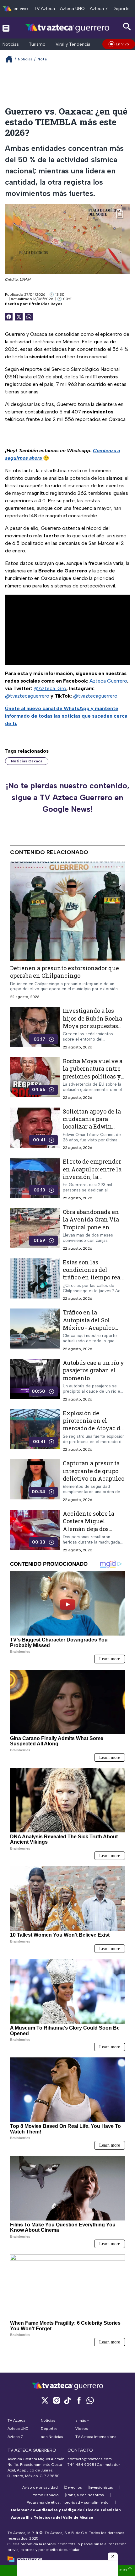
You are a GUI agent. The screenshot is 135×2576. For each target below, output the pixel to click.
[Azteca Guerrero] (67, 28)
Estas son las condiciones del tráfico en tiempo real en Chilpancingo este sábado (93, 1277)
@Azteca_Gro (50, 688)
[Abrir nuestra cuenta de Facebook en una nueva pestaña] (79, 2400)
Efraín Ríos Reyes (46, 304)
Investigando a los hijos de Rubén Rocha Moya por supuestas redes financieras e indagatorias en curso (93, 1026)
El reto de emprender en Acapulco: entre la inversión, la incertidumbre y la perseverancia (92, 1177)
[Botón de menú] (6, 28)
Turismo (37, 44)
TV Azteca (44, 9)
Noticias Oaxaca (27, 761)
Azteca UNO (72, 9)
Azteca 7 (99, 9)
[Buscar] (127, 27)
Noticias (11, 44)
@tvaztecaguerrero (27, 696)
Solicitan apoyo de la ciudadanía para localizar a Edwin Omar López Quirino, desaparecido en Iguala (92, 1130)
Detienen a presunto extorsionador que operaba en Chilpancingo (65, 972)
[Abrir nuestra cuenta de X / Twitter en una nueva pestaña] (45, 2400)
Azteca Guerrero (108, 681)
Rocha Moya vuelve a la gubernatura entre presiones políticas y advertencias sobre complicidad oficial (93, 1076)
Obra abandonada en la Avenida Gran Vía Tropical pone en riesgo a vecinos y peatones (91, 1227)
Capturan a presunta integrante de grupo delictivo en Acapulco (94, 1471)
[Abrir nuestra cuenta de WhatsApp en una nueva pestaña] (90, 2400)
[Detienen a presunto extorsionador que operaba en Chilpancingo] (67, 911)
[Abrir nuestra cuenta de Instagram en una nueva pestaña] (56, 2400)
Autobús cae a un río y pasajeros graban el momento (93, 1370)
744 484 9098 (81, 2465)
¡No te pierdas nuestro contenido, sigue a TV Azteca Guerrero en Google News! (67, 797)
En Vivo (122, 44)
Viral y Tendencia (73, 44)
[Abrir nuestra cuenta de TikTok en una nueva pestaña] (67, 2400)
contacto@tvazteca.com (90, 2459)
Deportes (122, 9)
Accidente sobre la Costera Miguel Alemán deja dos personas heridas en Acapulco (91, 1529)
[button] (113, 2556)
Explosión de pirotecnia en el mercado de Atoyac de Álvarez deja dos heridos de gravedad (93, 1428)
